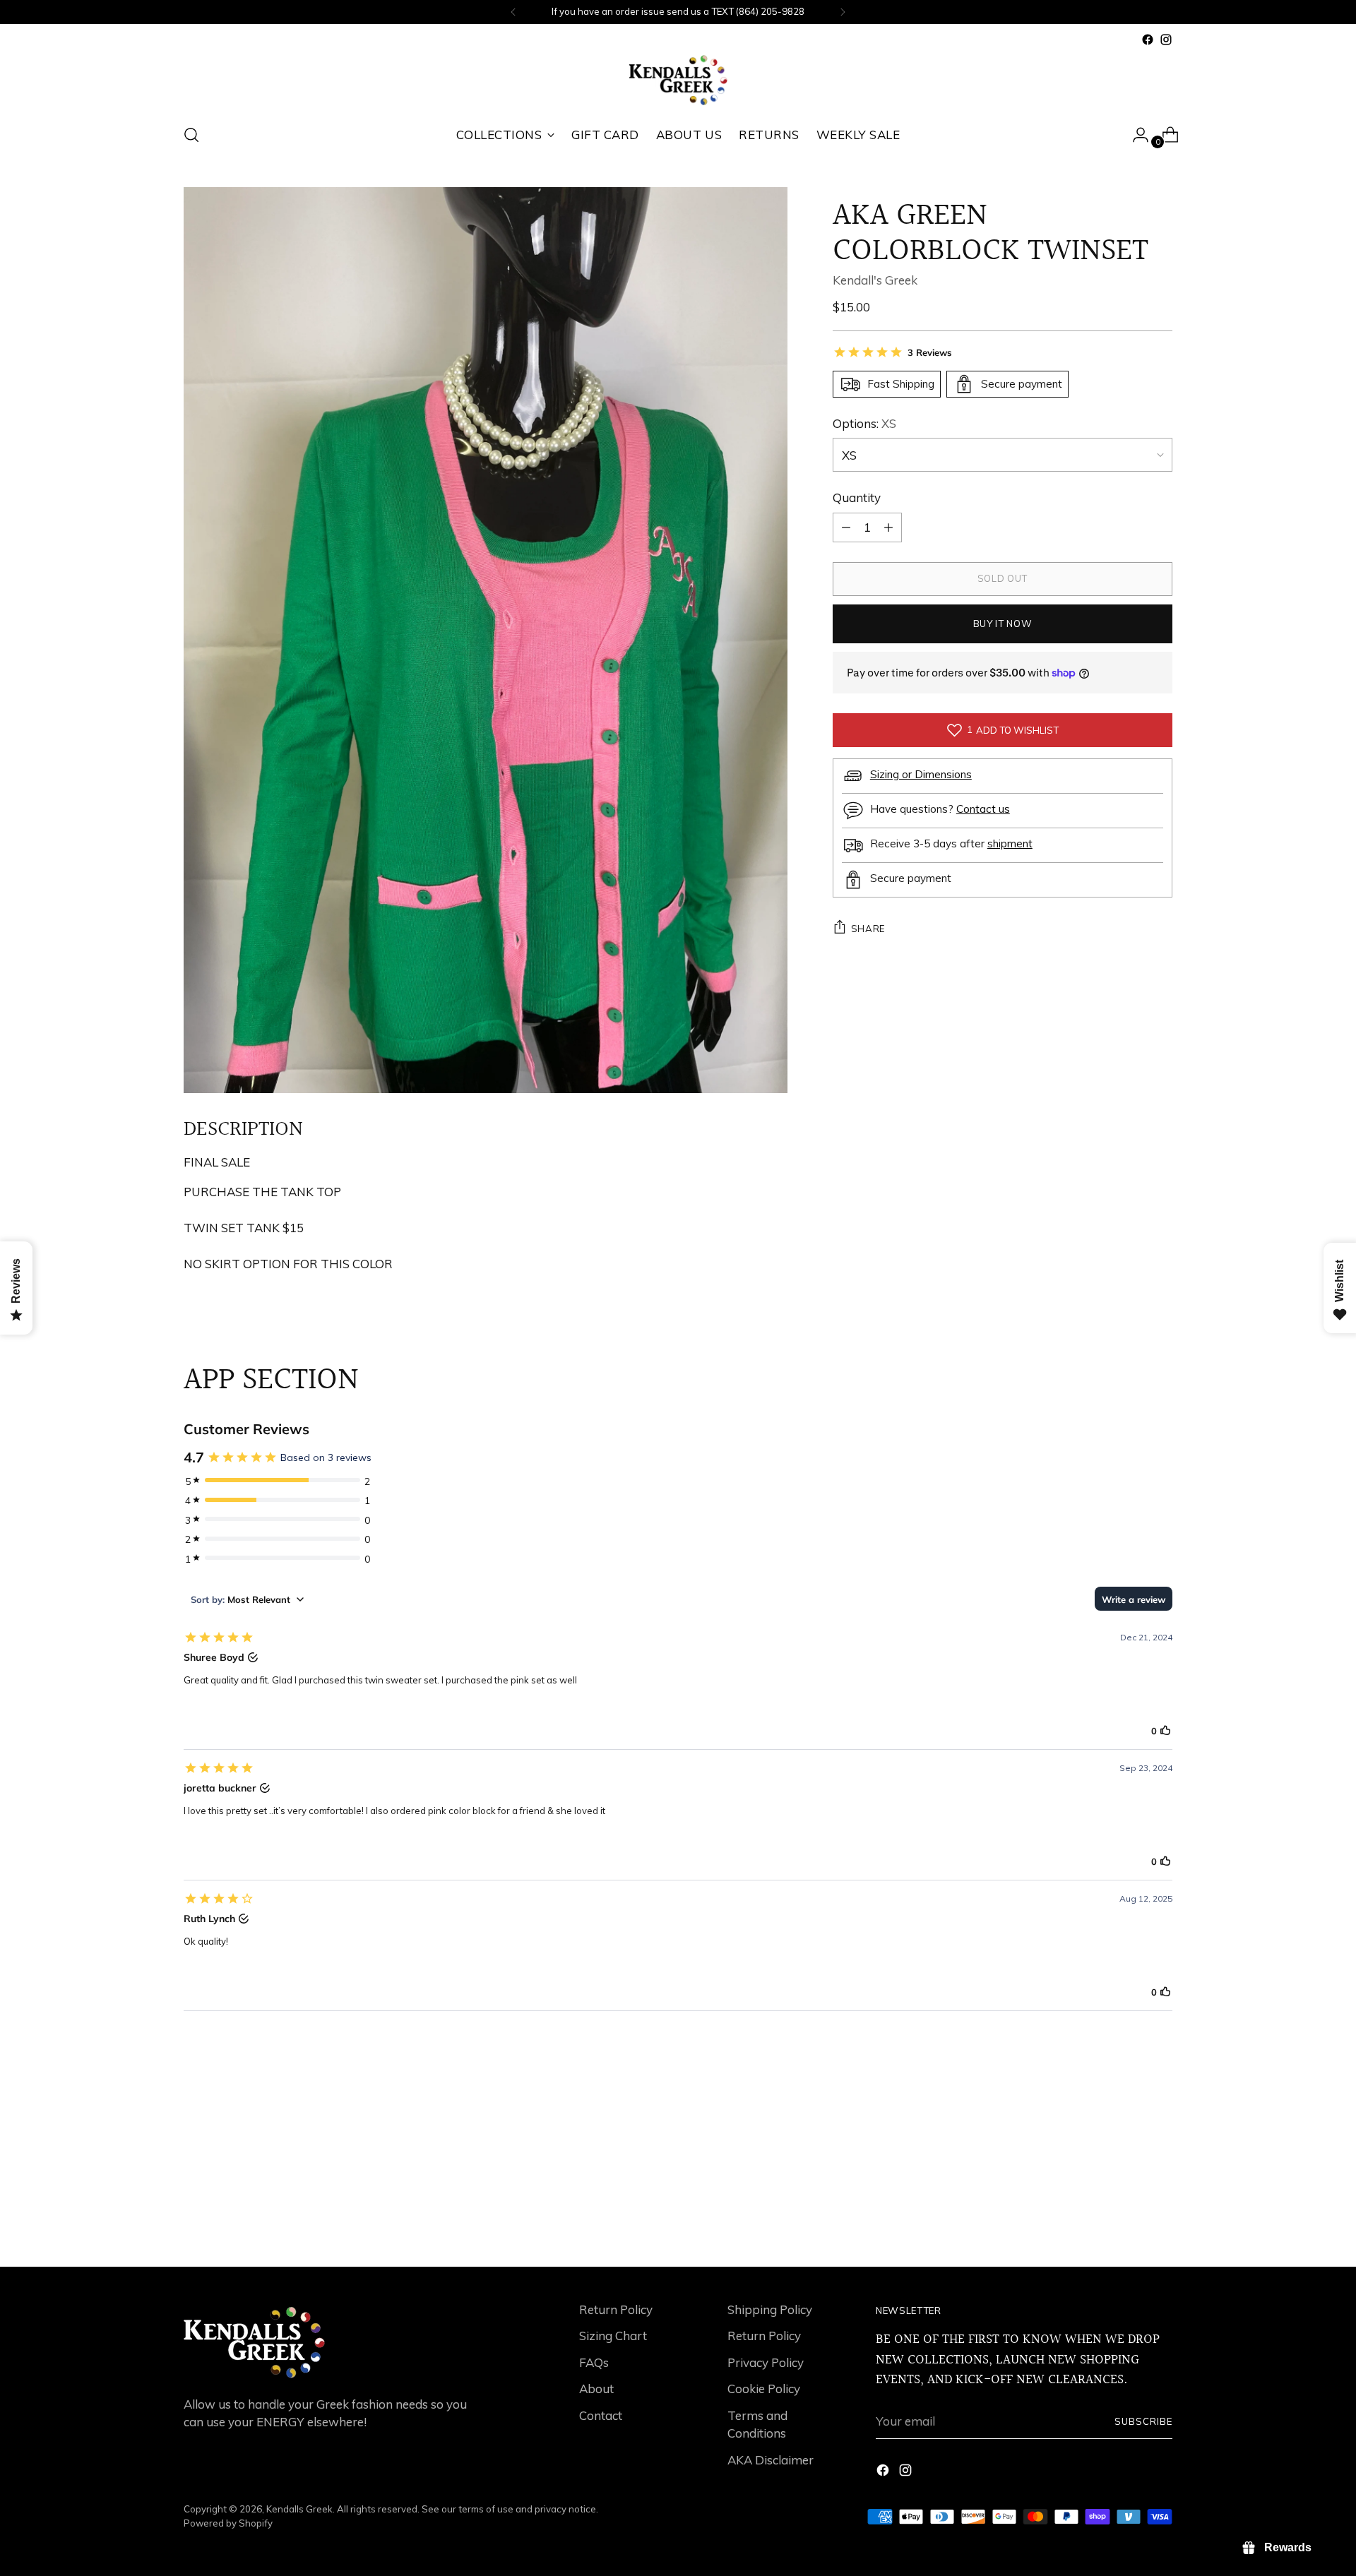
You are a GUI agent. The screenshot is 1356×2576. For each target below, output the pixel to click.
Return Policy (616, 2309)
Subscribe (1143, 2421)
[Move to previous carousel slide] (1128, 2219)
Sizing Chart (613, 2336)
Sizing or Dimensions (921, 774)
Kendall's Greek (875, 280)
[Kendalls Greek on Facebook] (1148, 40)
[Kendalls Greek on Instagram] (1166, 40)
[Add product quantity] (846, 527)
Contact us (983, 809)
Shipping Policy (770, 2309)
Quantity (857, 497)
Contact (601, 2415)
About (596, 2389)
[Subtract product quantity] (888, 527)
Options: (864, 423)
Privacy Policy (766, 2362)
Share (868, 928)
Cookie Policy (764, 2389)
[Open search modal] (191, 135)
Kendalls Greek (299, 2509)
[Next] (843, 12)
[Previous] (513, 12)
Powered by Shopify (228, 2523)
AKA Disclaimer (771, 2460)
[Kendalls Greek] (678, 80)
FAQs (594, 2362)
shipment (1010, 843)
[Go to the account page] (1135, 135)
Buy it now (1003, 624)
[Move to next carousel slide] (1160, 2218)
